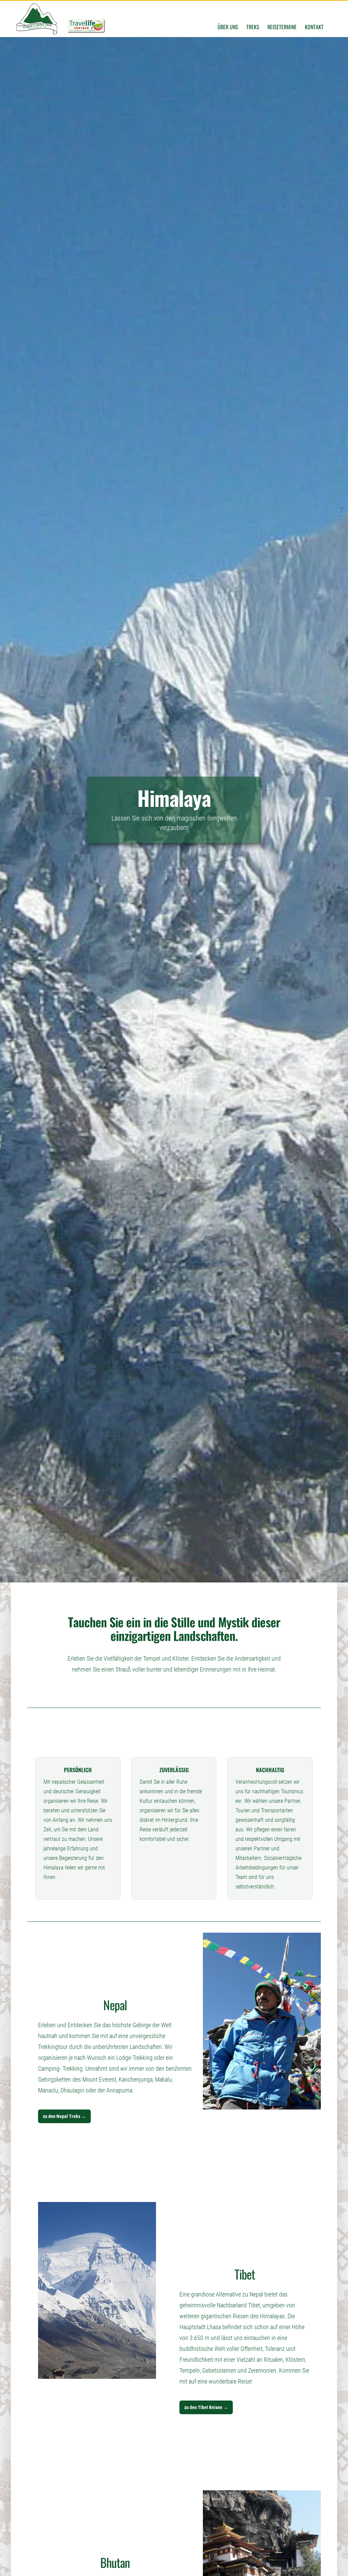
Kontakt (314, 27)
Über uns (228, 27)
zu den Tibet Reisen (206, 2407)
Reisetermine (282, 27)
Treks (253, 27)
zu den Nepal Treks (64, 2116)
